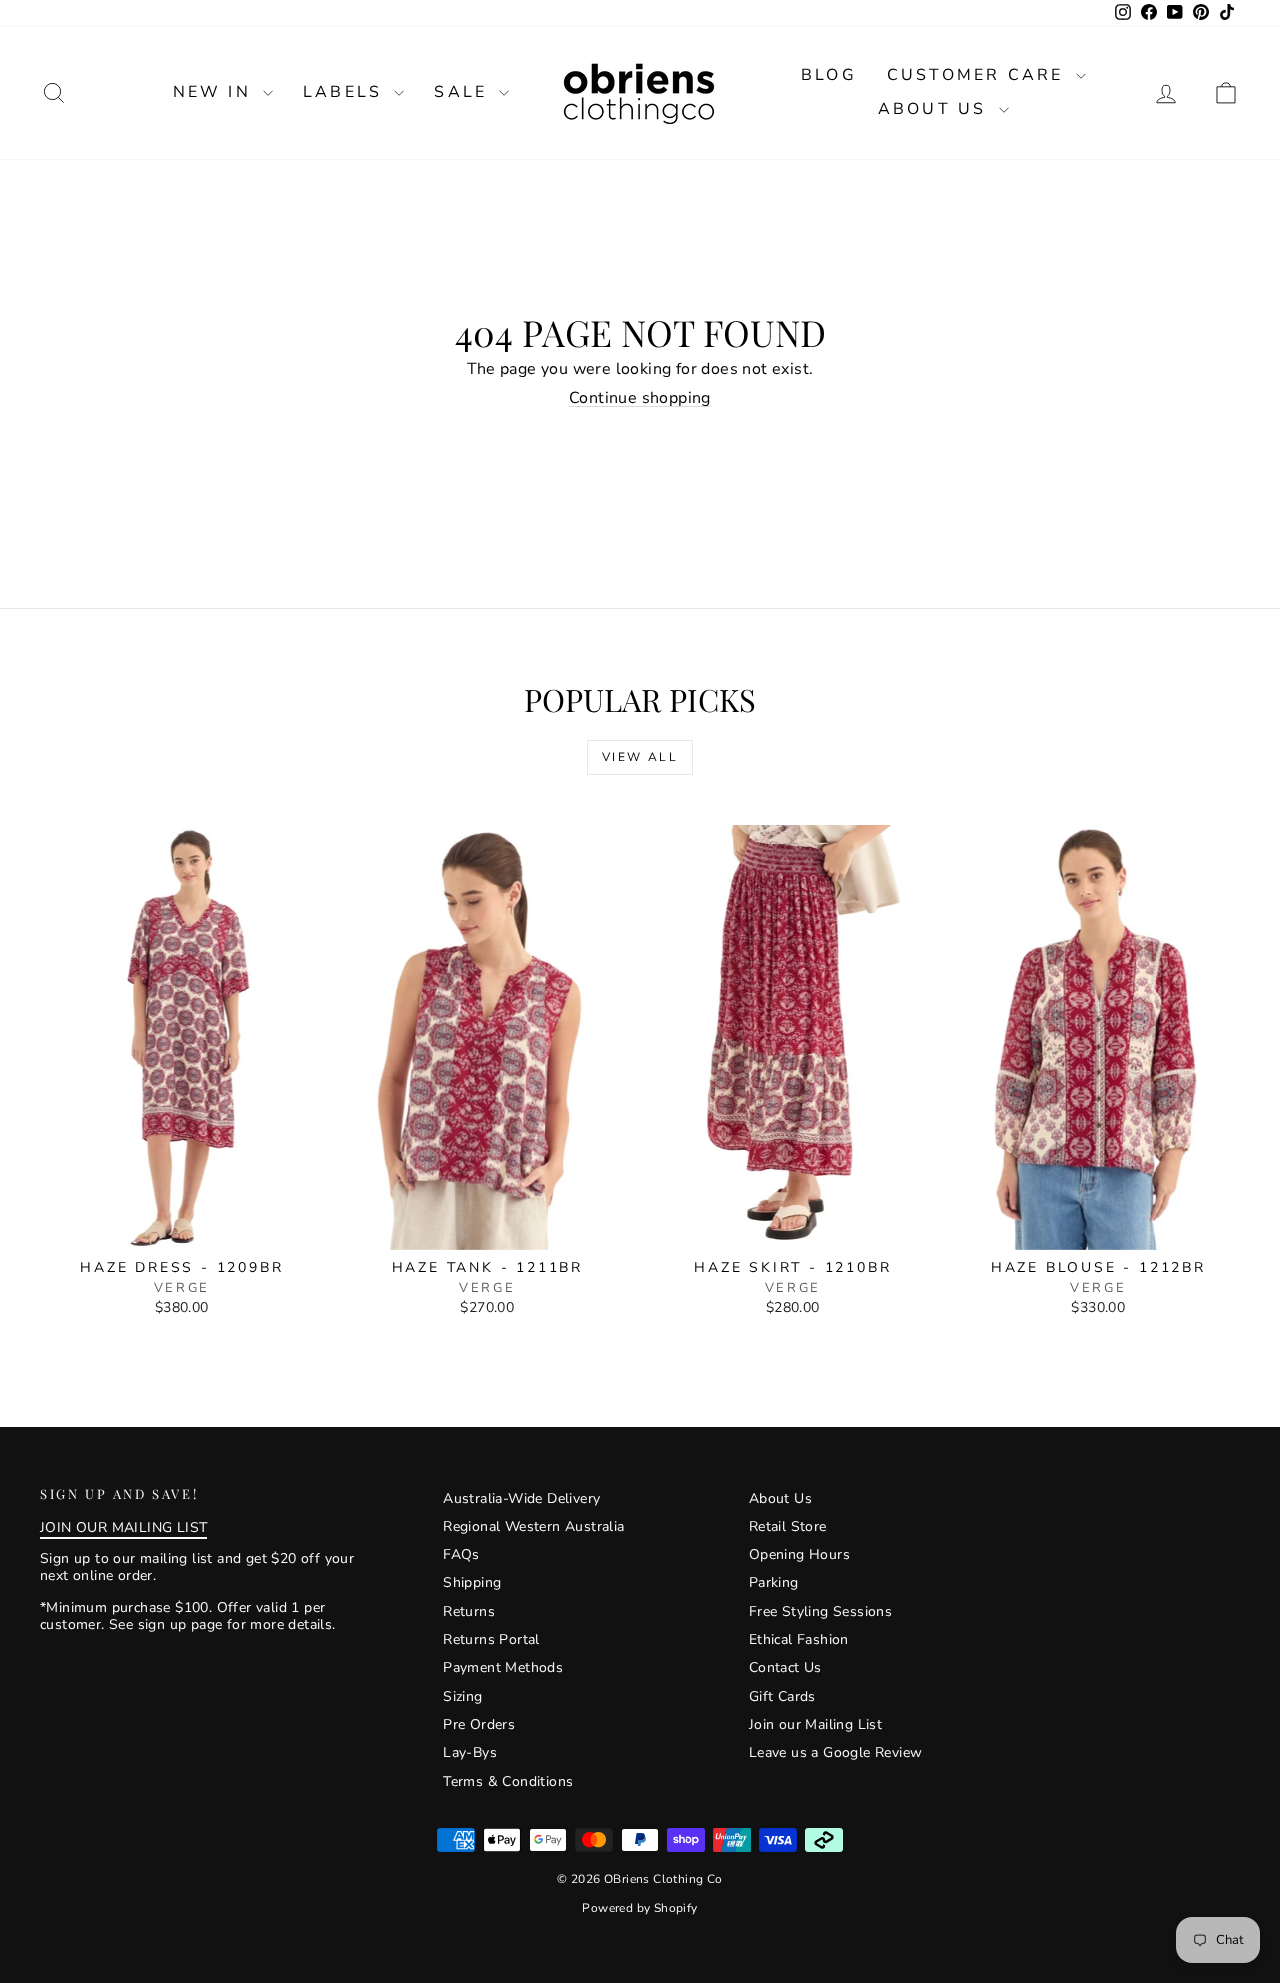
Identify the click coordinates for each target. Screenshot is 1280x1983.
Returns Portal (491, 1639)
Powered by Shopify (639, 1908)
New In (215, 92)
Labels (346, 92)
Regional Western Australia (533, 1526)
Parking (774, 1582)
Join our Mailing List (815, 1724)
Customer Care (979, 75)
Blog (829, 75)
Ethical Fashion (799, 1639)
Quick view (182, 1228)
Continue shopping (640, 398)
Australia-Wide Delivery (521, 1498)
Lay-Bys (470, 1752)
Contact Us (785, 1667)
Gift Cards (782, 1696)
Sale (464, 92)
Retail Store (788, 1526)
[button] (1226, 92)
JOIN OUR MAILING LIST (123, 1527)
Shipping (472, 1582)
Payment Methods (503, 1667)
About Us (936, 109)
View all (640, 757)
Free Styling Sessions (820, 1611)
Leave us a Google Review (836, 1752)
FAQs (461, 1554)
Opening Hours (799, 1554)
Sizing (462, 1696)
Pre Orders (479, 1724)
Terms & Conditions (508, 1781)
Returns (469, 1611)
